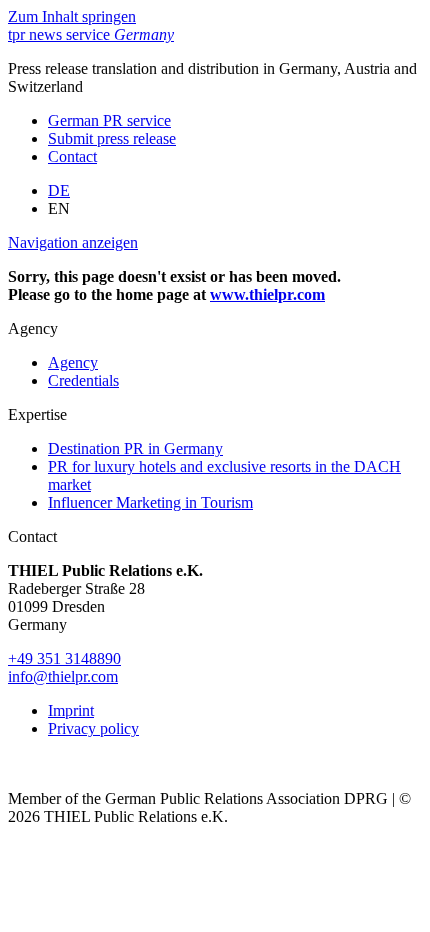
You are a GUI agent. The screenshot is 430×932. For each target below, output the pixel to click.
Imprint (71, 710)
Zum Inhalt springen (72, 16)
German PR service (109, 120)
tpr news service (91, 34)
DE (59, 190)
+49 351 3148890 (64, 658)
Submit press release (112, 138)
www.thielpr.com (267, 294)
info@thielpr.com (63, 676)
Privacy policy (93, 728)
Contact (72, 156)
